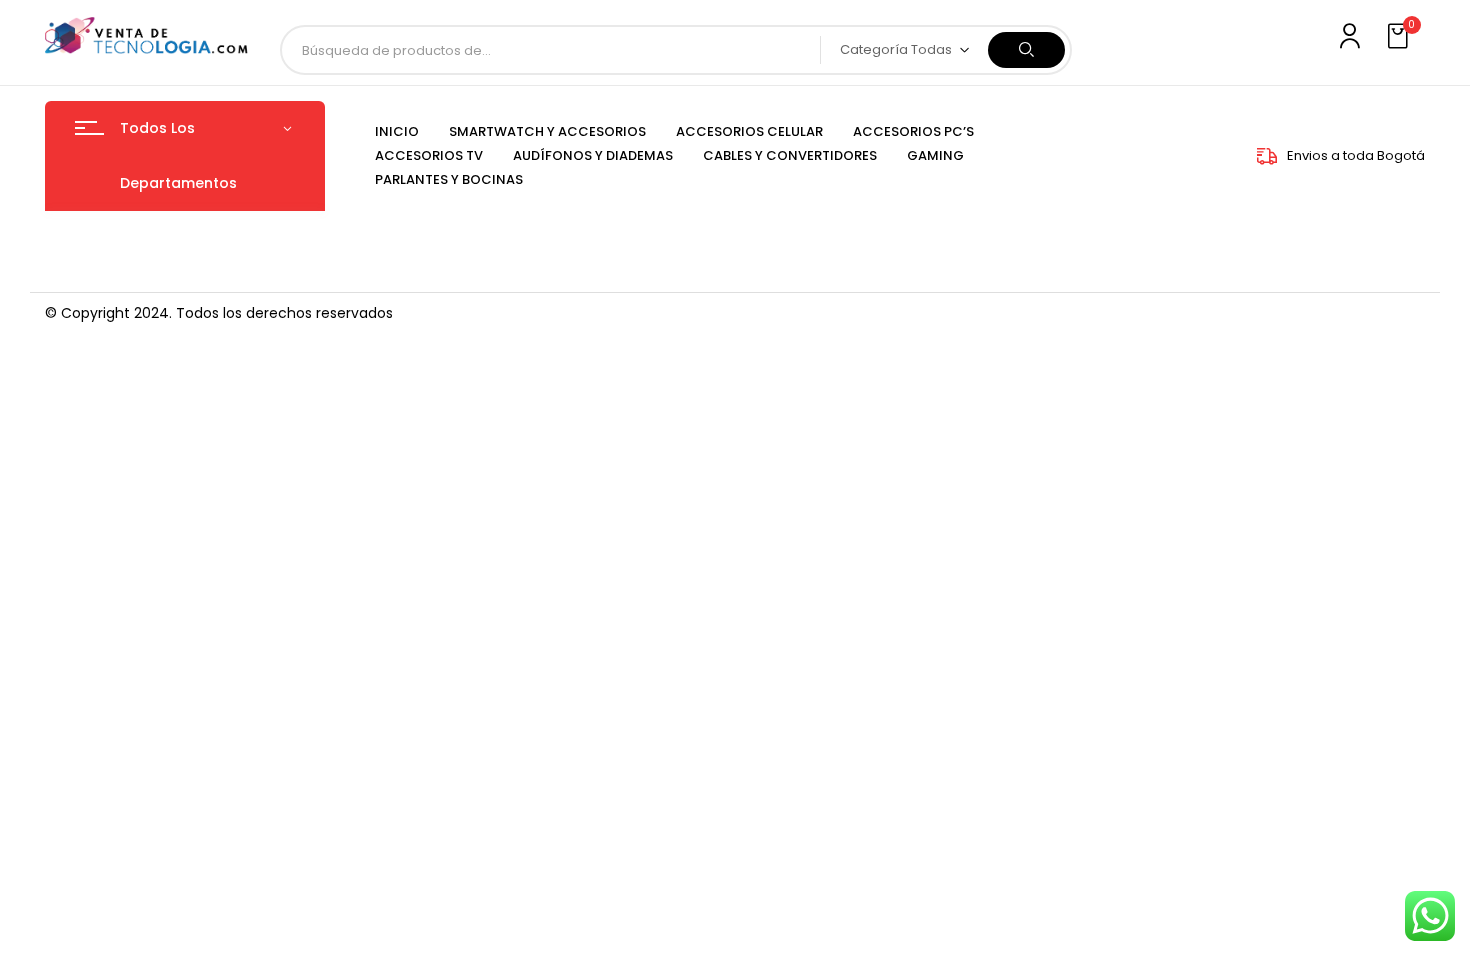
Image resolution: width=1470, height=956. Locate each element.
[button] (1400, 37)
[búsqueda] (1026, 50)
